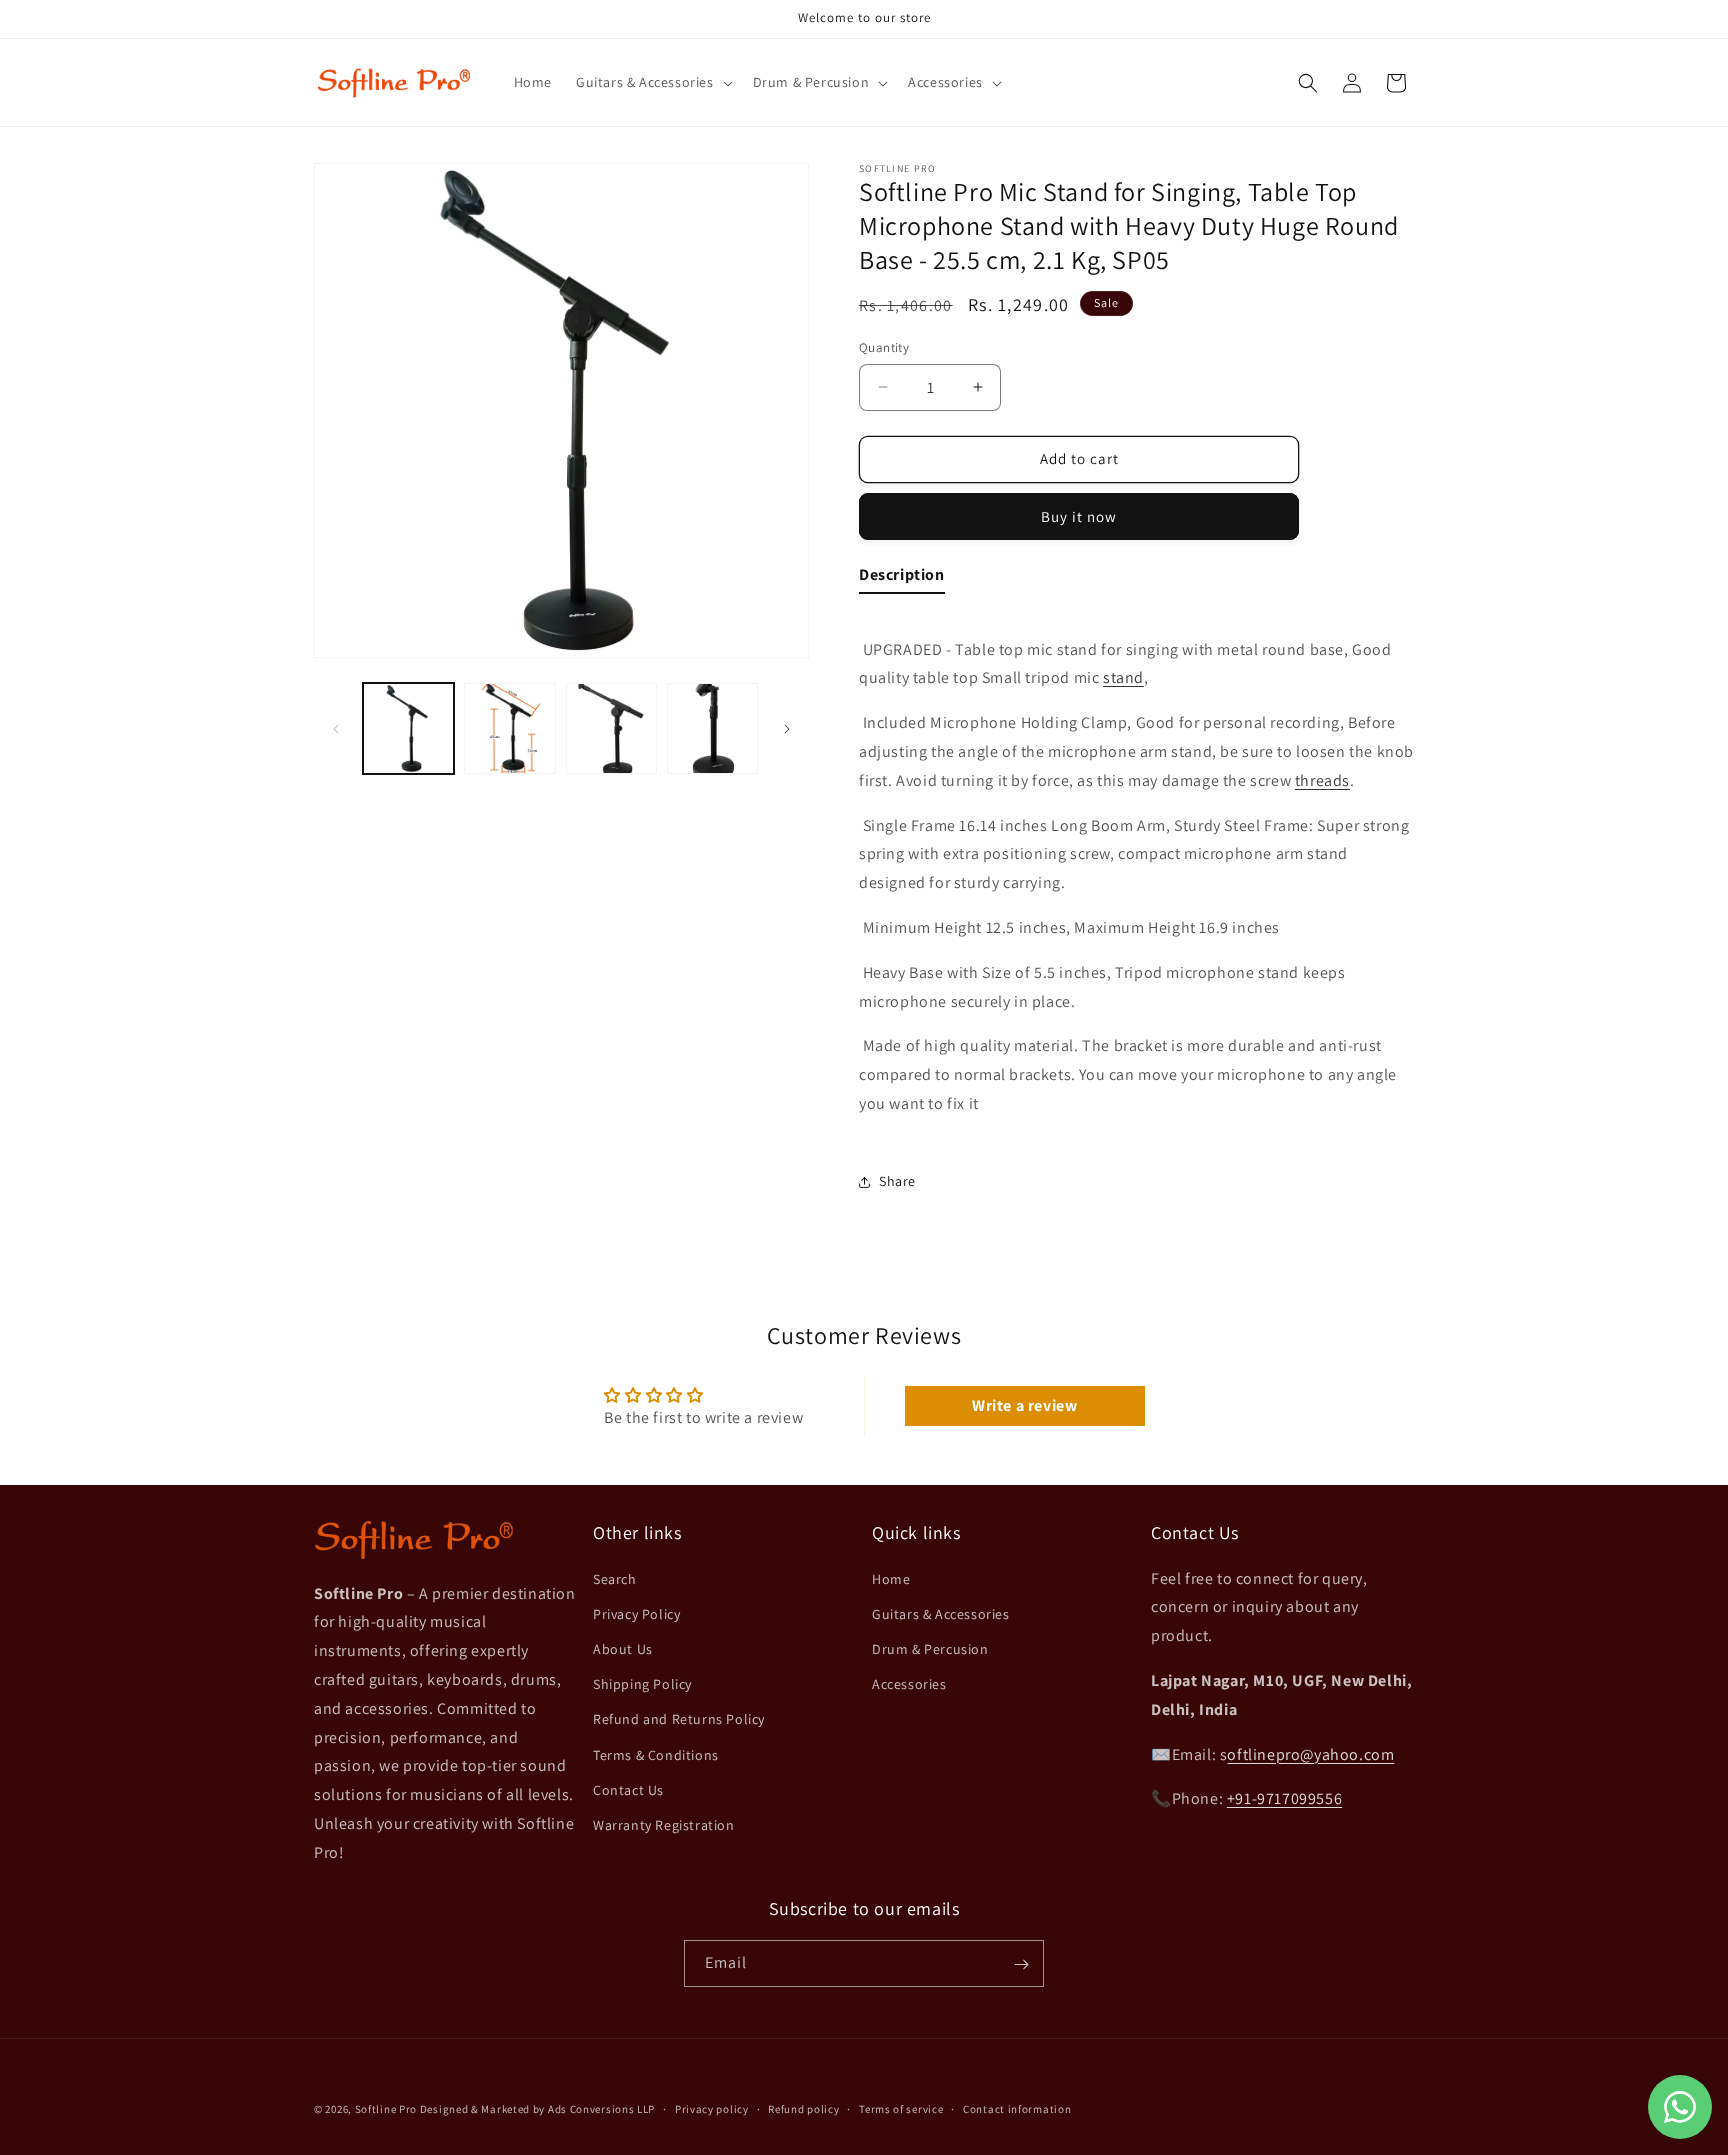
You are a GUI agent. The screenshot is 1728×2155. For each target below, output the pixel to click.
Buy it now (1079, 516)
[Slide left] (336, 729)
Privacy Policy (636, 1613)
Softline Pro (386, 2109)
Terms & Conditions (656, 1754)
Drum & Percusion (930, 1649)
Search (615, 1578)
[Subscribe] (1021, 1964)
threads (1322, 780)
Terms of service (901, 2108)
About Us (623, 1649)
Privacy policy (712, 2108)
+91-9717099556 (1284, 1798)
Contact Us (628, 1789)
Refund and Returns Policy (679, 1719)
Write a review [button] (1024, 1405)
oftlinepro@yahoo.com (1310, 1753)
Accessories (909, 1684)
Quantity (884, 347)
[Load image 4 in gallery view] (712, 728)
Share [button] (897, 1181)
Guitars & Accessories (941, 1613)
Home (891, 1578)
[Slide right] (787, 729)
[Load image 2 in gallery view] (509, 728)
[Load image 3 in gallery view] (611, 728)
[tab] (902, 579)
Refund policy (803, 2108)
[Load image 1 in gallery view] (408, 728)
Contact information (1017, 2108)
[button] (652, 82)
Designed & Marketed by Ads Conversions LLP (537, 2109)
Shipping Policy (642, 1684)
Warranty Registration (664, 1825)
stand (1123, 677)
